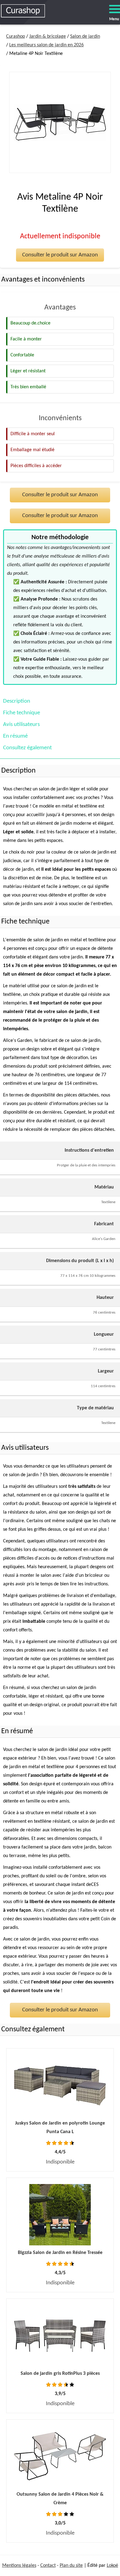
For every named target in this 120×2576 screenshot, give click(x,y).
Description (17, 701)
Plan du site (71, 2566)
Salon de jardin (85, 36)
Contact (48, 2566)
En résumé (15, 736)
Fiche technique (22, 713)
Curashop (16, 36)
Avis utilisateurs (21, 725)
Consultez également (27, 748)
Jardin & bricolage (48, 36)
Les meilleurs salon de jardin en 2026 (46, 45)
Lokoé (112, 2566)
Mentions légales (19, 2566)
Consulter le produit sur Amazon (60, 255)
